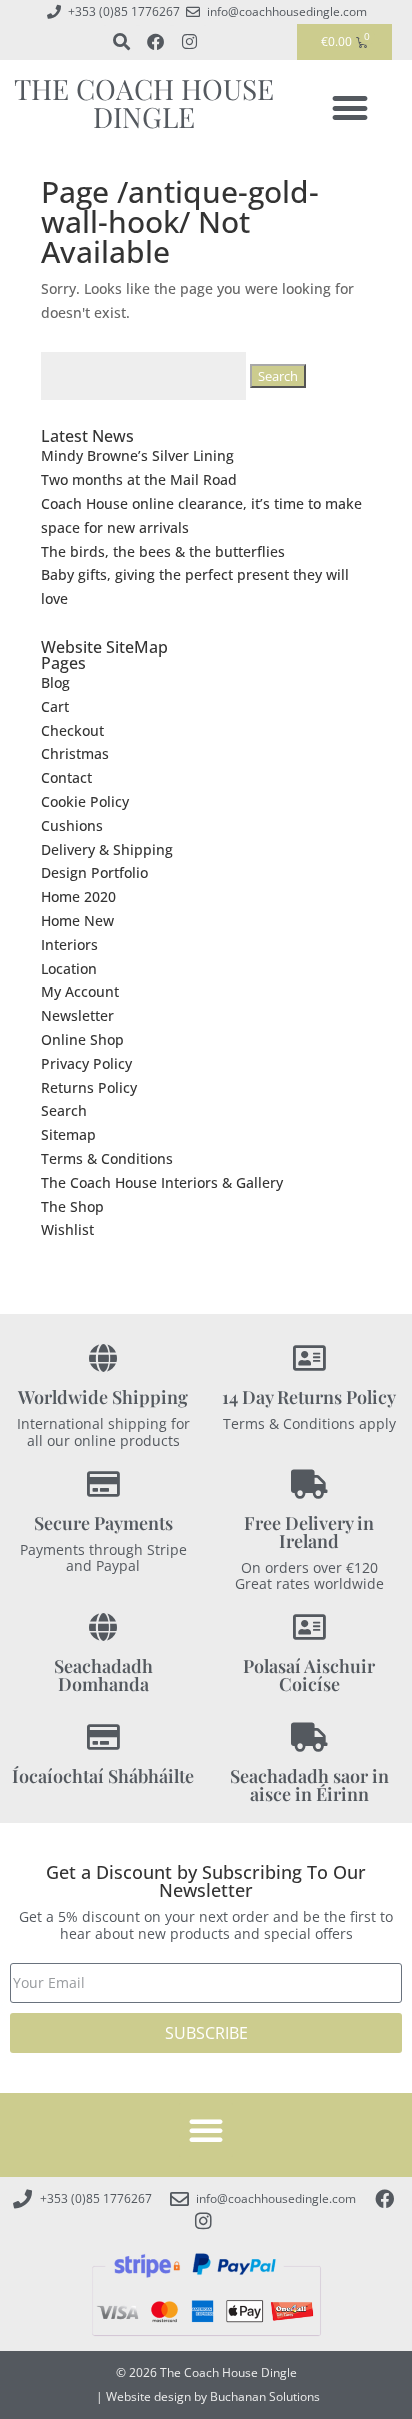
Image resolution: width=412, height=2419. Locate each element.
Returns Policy (89, 1087)
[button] (350, 108)
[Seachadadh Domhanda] (103, 1627)
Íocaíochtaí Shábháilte (103, 1776)
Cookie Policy (85, 801)
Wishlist (67, 1229)
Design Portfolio (94, 872)
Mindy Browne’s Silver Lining (137, 455)
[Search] (121, 42)
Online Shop (82, 1039)
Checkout (72, 730)
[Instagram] (189, 42)
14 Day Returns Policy (309, 1397)
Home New (77, 920)
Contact (66, 777)
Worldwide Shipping (103, 1397)
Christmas (75, 753)
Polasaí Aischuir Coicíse (309, 1675)
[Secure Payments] (103, 1484)
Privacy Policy (86, 1063)
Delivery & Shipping (107, 849)
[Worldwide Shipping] (103, 1358)
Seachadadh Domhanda (103, 1675)
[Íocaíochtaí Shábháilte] (103, 1737)
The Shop (72, 1206)
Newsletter (77, 1015)
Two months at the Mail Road (139, 479)
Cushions (72, 825)
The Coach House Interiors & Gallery (162, 1182)
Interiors (69, 944)
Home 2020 (78, 896)
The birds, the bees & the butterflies (163, 551)
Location (69, 968)
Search (64, 1110)
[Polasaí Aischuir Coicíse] (309, 1627)
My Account (80, 991)
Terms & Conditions (107, 1158)
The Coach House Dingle (144, 102)
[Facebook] (155, 42)
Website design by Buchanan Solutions (213, 2396)
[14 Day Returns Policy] (309, 1358)
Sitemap (68, 1134)
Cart (55, 706)
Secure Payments (103, 1523)
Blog (55, 682)
